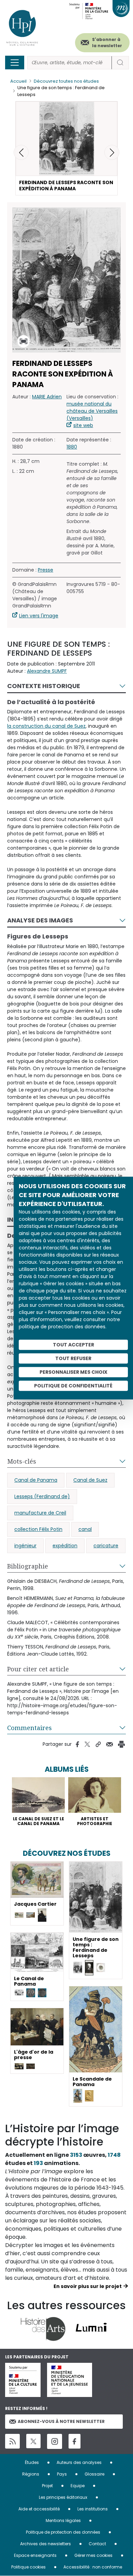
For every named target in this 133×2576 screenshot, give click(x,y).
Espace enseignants (35, 2555)
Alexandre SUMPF (47, 671)
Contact (97, 2544)
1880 (72, 447)
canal (85, 1529)
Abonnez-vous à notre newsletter (61, 2421)
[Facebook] (75, 2441)
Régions (31, 2474)
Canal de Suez (90, 1480)
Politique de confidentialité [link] (73, 1386)
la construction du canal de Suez (46, 726)
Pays (62, 2474)
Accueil (18, 81)
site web (83, 425)
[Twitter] (33, 2441)
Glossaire (94, 2474)
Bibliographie (28, 1566)
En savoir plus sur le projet (88, 2286)
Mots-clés (22, 1461)
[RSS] (12, 2441)
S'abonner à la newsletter (107, 43)
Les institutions (93, 2509)
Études (32, 2462)
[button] (112, 152)
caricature (106, 1546)
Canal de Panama (36, 1480)
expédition (65, 1546)
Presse (46, 570)
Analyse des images (40, 920)
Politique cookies (28, 2567)
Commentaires (29, 1728)
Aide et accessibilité (39, 2509)
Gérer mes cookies (93, 2555)
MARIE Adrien (47, 397)
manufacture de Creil (40, 1513)
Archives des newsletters (46, 2544)
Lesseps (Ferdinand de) (42, 1496)
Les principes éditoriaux (63, 2497)
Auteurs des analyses (79, 2462)
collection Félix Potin (38, 1529)
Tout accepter (73, 1345)
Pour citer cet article (38, 1669)
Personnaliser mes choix (73, 1372)
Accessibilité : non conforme (93, 2567)
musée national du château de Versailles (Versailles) (92, 411)
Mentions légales (63, 2520)
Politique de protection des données (63, 2532)
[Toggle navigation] (15, 63)
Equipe (78, 2486)
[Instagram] (55, 2441)
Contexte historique (44, 686)
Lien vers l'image (39, 616)
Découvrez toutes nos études (66, 81)
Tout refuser (73, 1358)
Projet (47, 2486)
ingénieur (25, 1546)
